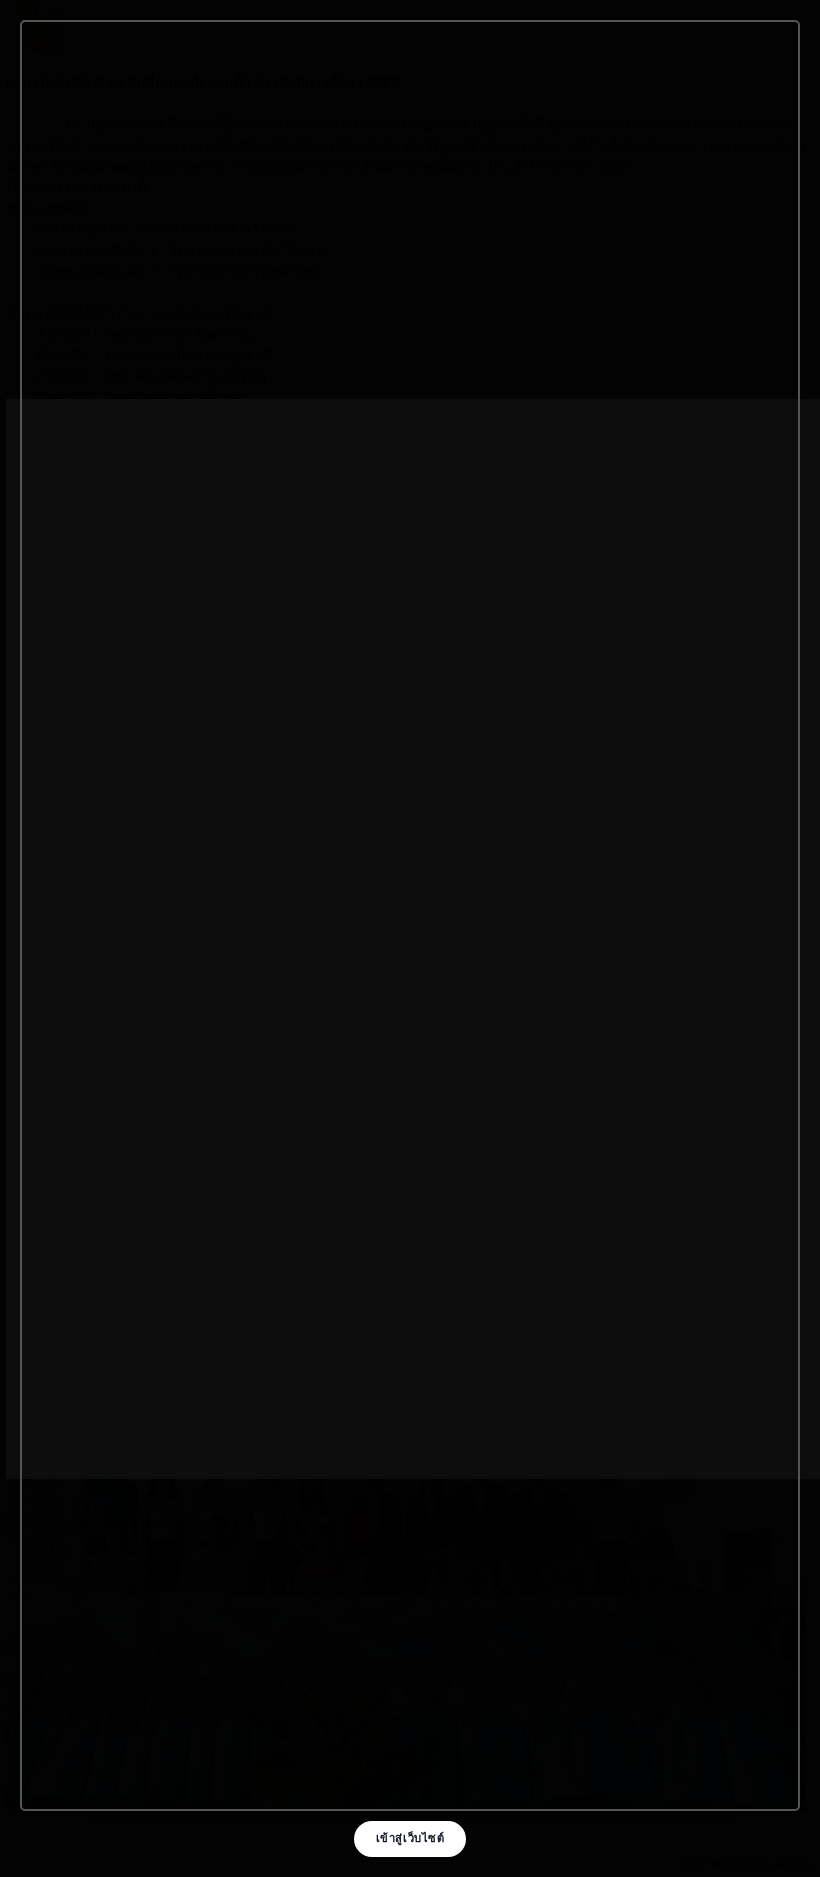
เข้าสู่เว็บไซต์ (410, 1838)
